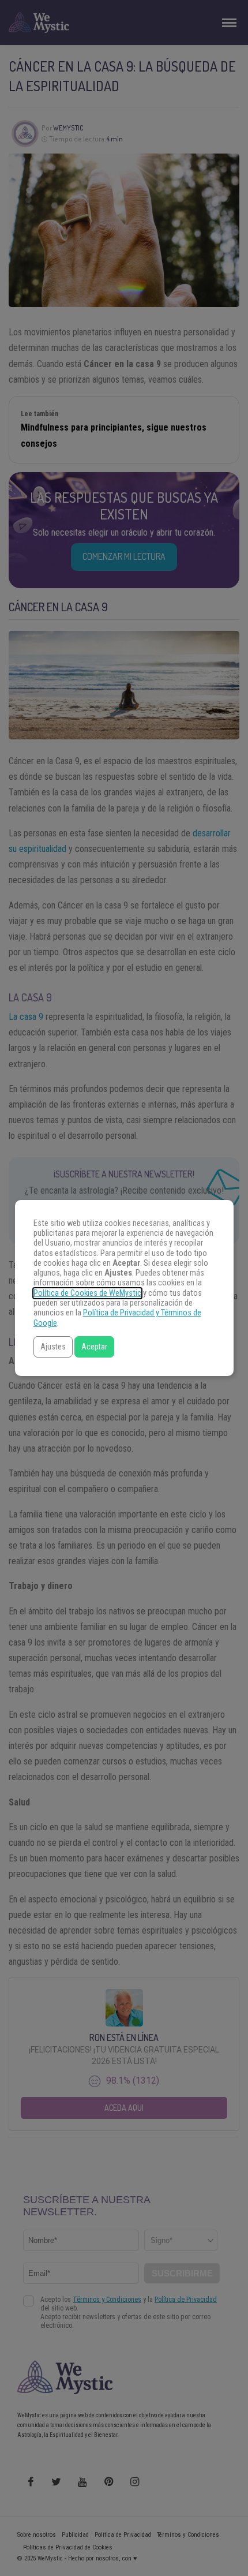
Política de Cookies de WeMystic (87, 1293)
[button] (53, 1347)
